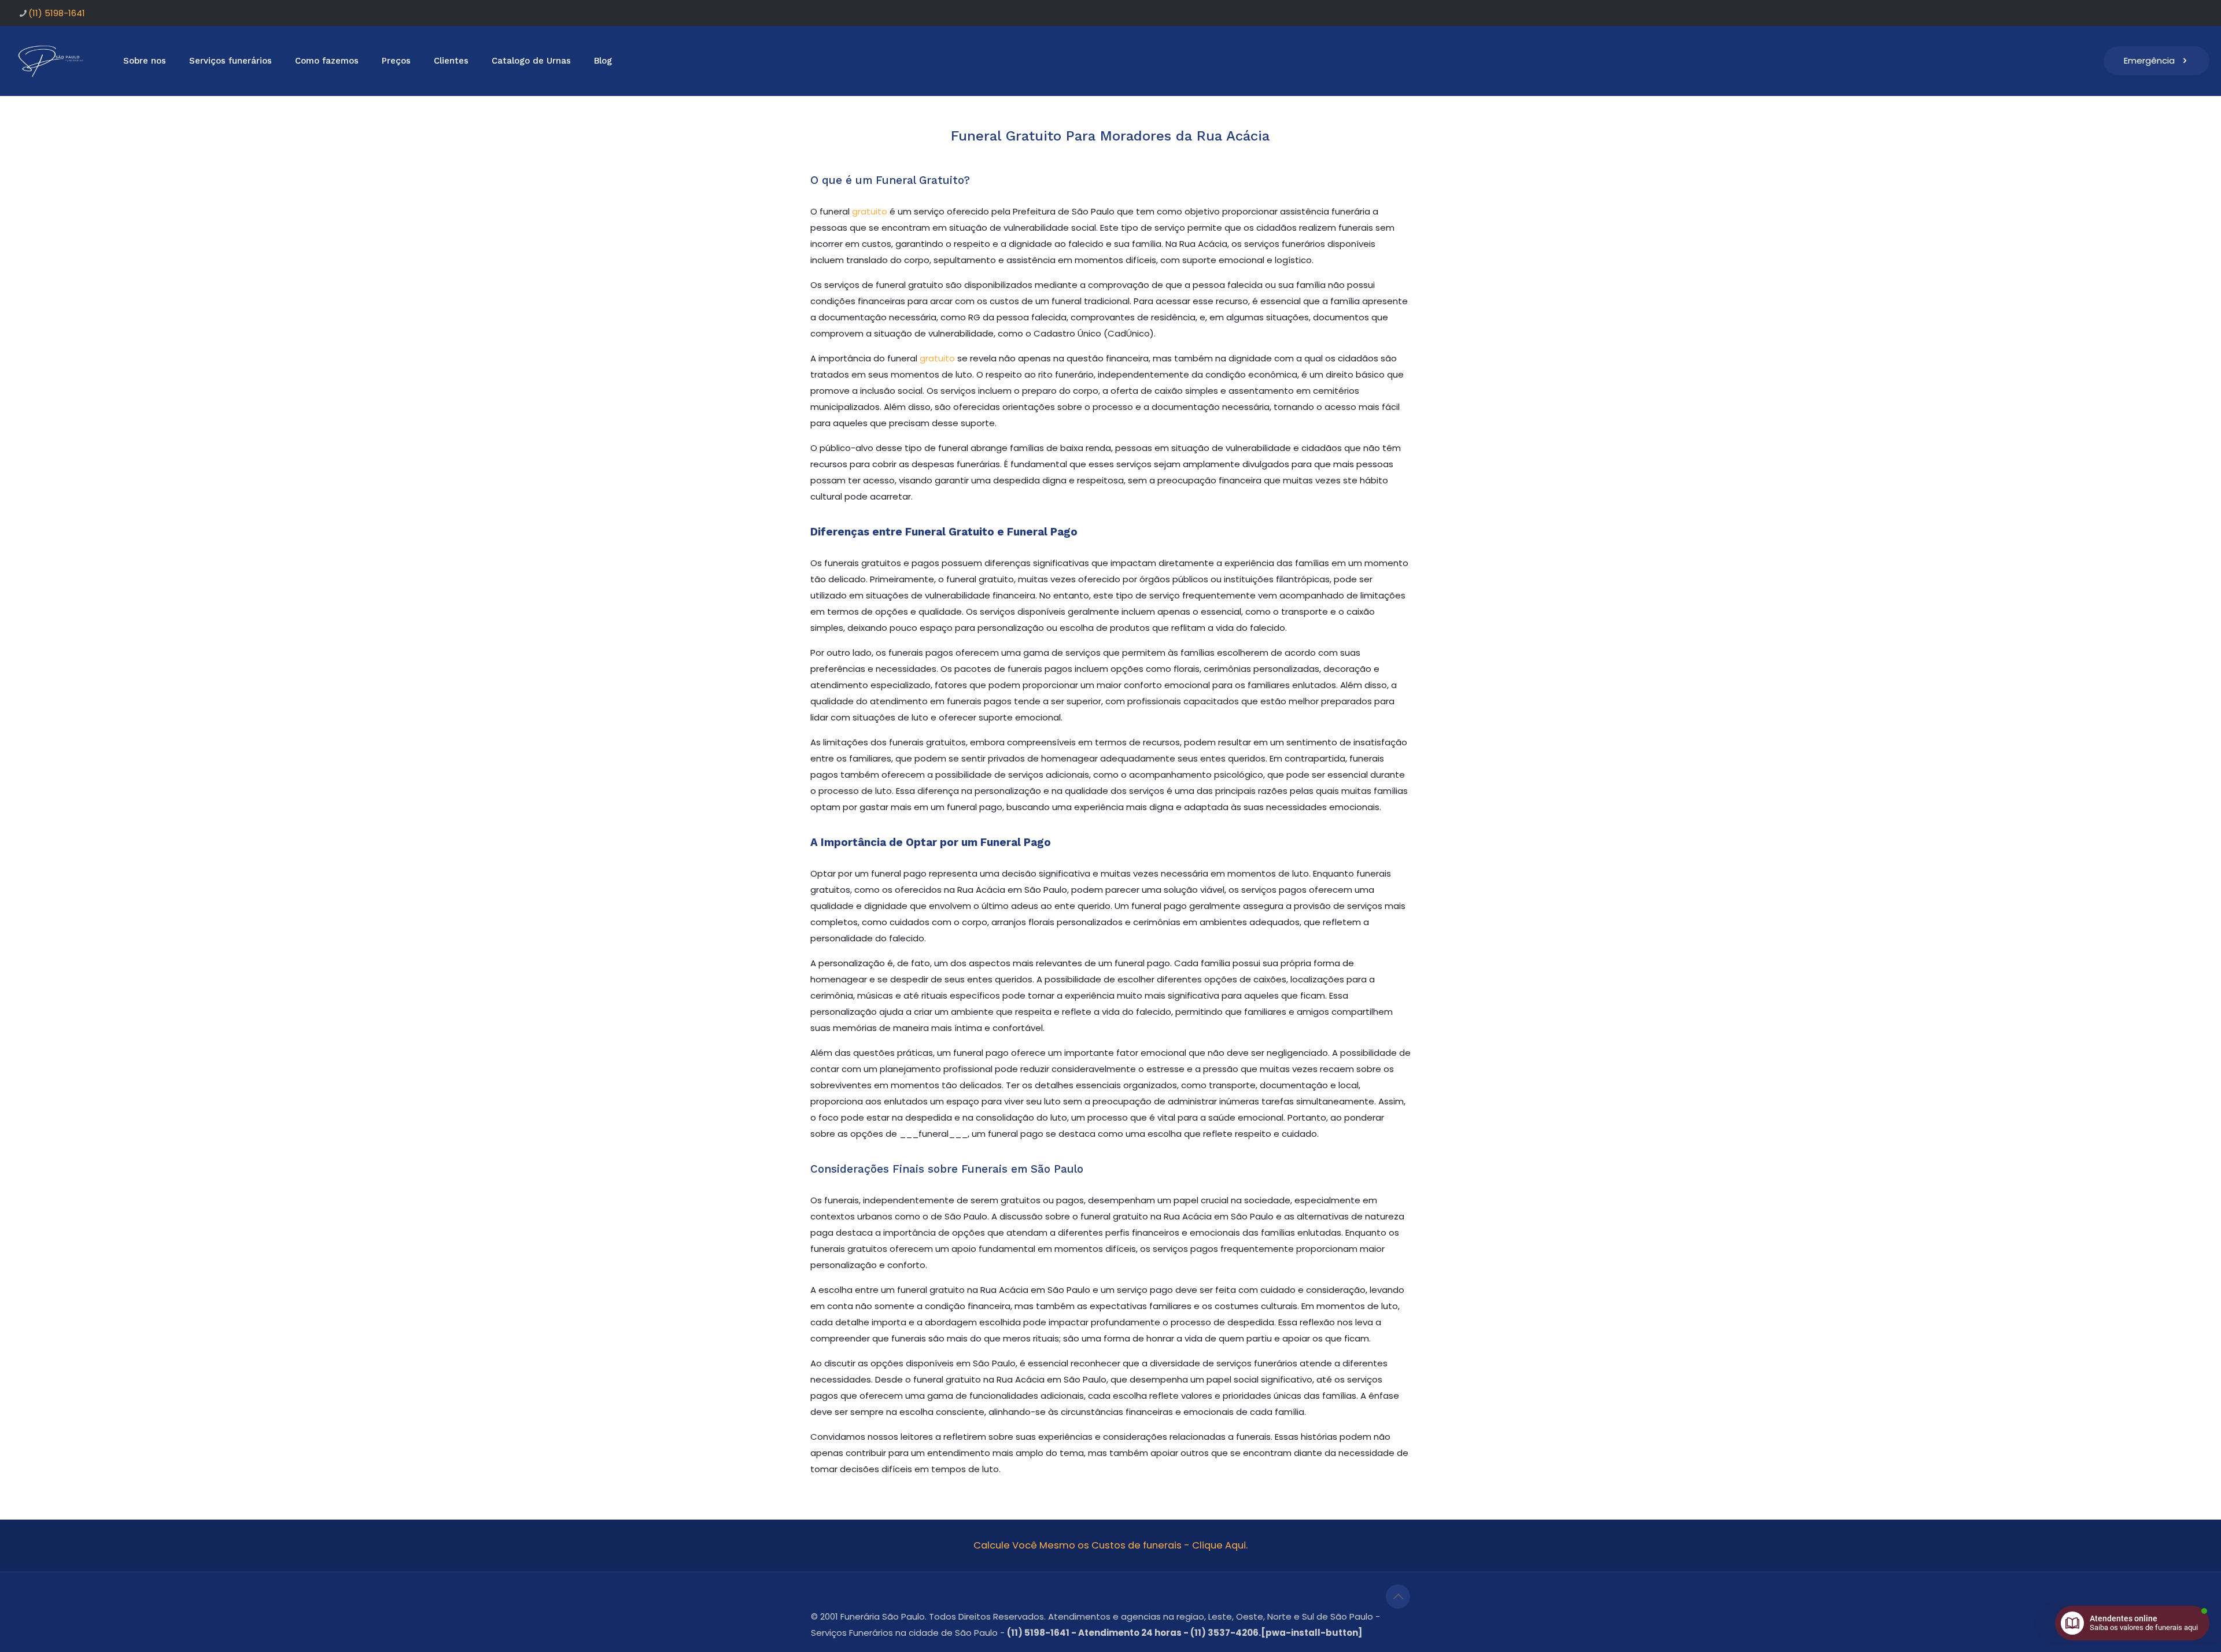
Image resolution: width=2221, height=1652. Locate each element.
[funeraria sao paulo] (53, 61)
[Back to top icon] (1398, 1596)
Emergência (2149, 60)
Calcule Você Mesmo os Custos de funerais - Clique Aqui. (1110, 1545)
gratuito (870, 211)
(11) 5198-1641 (57, 13)
